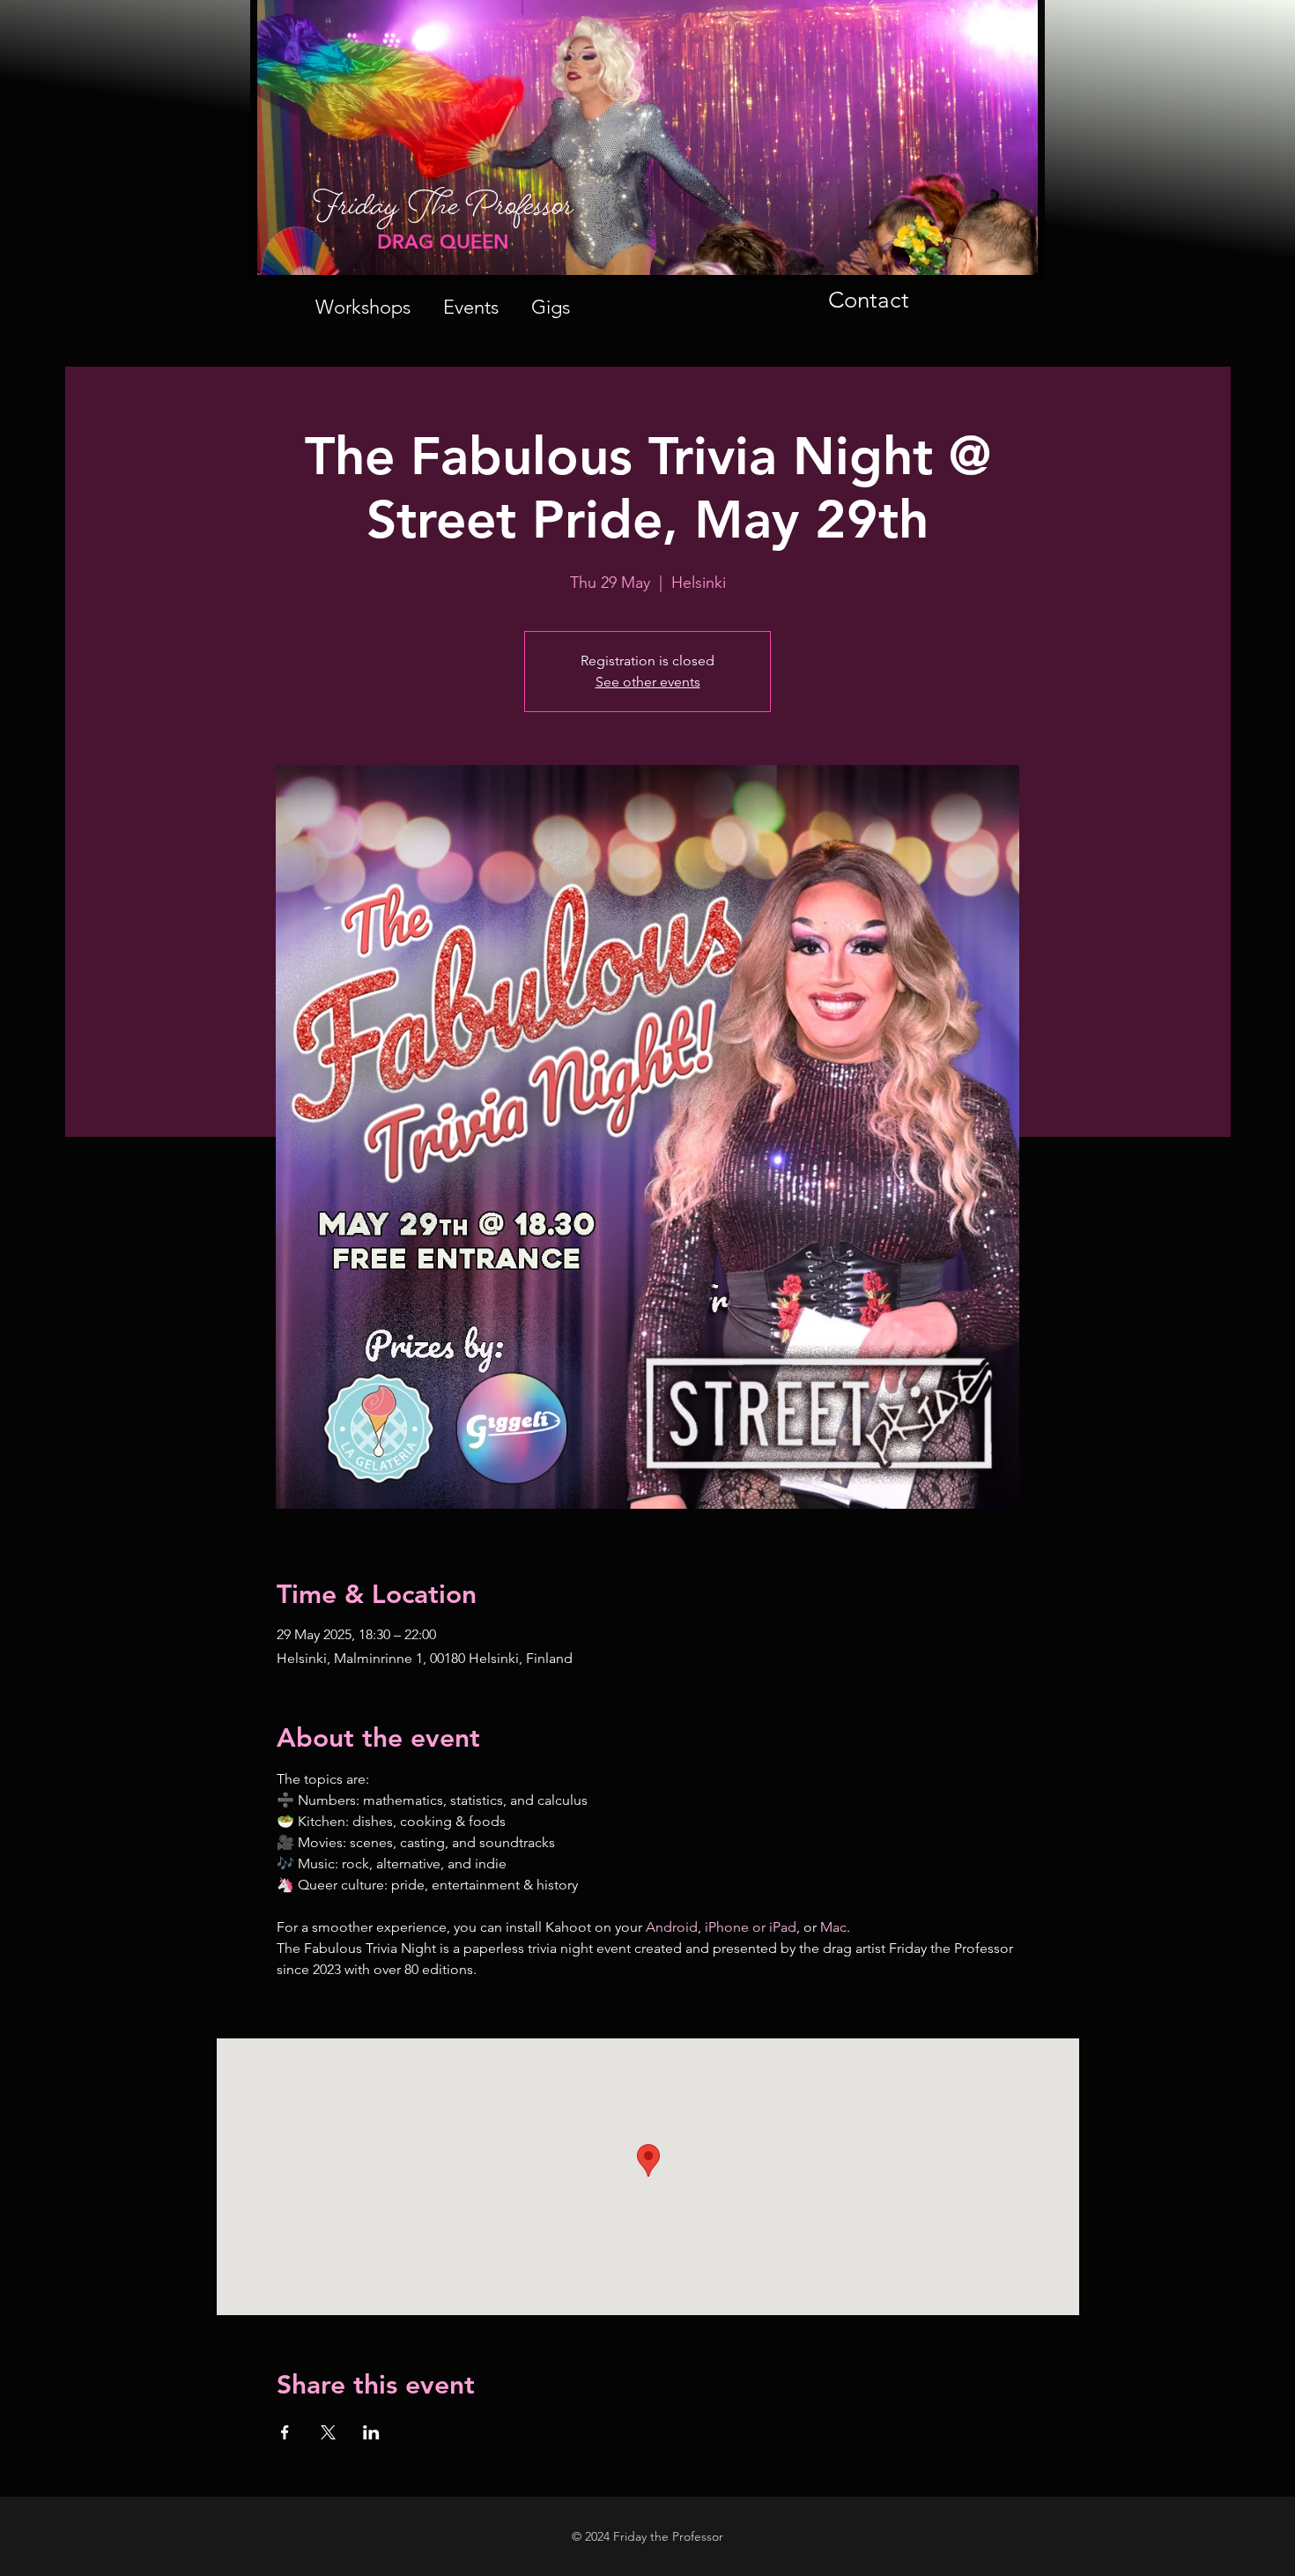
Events (471, 307)
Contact (869, 300)
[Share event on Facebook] (285, 2432)
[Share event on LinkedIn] (371, 2432)
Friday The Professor (443, 214)
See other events (648, 682)
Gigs (551, 307)
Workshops (363, 307)
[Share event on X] (328, 2432)
